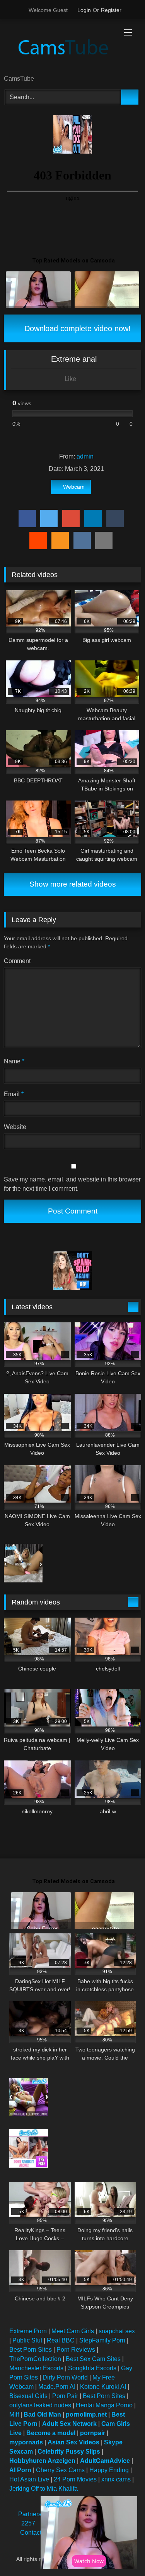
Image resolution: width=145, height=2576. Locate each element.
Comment (17, 961)
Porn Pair (65, 2396)
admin (85, 456)
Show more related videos (73, 884)
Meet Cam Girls (73, 2331)
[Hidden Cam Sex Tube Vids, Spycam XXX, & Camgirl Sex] (60, 48)
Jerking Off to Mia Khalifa (43, 2489)
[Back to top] (122, 2553)
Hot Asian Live (29, 2479)
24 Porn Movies (75, 2479)
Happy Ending (109, 2470)
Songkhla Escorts (92, 2368)
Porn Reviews (76, 2350)
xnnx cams (116, 2479)
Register (111, 10)
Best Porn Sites (31, 2350)
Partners (30, 2514)
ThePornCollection (35, 2359)
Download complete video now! (76, 328)
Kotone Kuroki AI (103, 2387)
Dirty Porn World (65, 2377)
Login (84, 10)
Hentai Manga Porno (104, 2405)
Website (15, 1127)
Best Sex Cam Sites (93, 2359)
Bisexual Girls (28, 2396)
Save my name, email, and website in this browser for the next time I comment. (72, 1184)
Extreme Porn (28, 2331)
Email (14, 1094)
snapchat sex (117, 2331)
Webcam (74, 487)
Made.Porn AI (57, 2387)
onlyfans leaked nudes (40, 2405)
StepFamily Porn (102, 2340)
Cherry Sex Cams (60, 2470)
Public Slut (27, 2340)
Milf (14, 2414)
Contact (31, 2533)
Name (14, 1061)
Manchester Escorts (36, 2368)
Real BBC (61, 2340)
